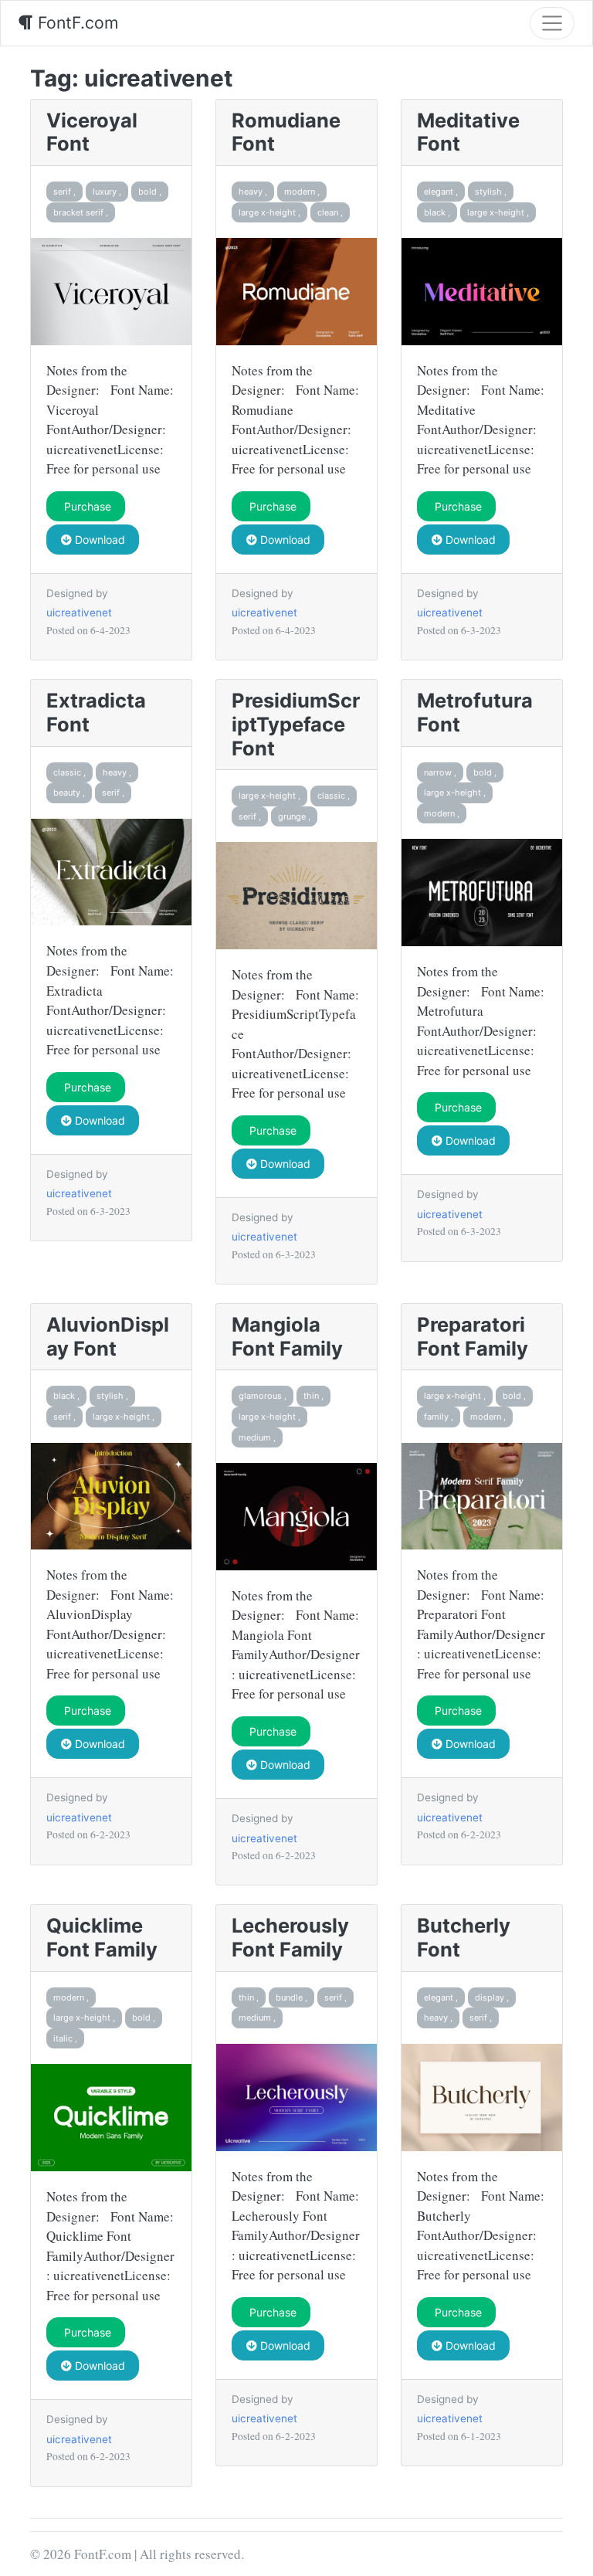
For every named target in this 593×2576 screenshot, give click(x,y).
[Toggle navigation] (552, 23)
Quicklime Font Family (102, 1937)
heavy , (253, 192)
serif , (64, 192)
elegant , (441, 192)
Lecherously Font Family (290, 1937)
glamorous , (263, 1396)
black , (437, 212)
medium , (257, 1437)
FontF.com (76, 22)
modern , (302, 192)
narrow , (440, 772)
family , (439, 1417)
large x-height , (269, 212)
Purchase (86, 506)
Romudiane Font (286, 132)
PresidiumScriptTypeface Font (296, 724)
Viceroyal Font (92, 132)
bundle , (291, 1997)
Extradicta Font (96, 712)
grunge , (294, 816)
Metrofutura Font (475, 712)
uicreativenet (79, 613)
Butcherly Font (464, 1937)
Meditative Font (468, 132)
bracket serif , (81, 212)
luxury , (107, 192)
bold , (150, 192)
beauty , (69, 792)
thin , (313, 1396)
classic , (69, 772)
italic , (65, 2038)
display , (492, 1997)
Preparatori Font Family (473, 1336)
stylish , (491, 192)
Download (98, 540)
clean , (330, 212)
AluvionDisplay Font (108, 1336)
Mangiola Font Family (287, 1336)
